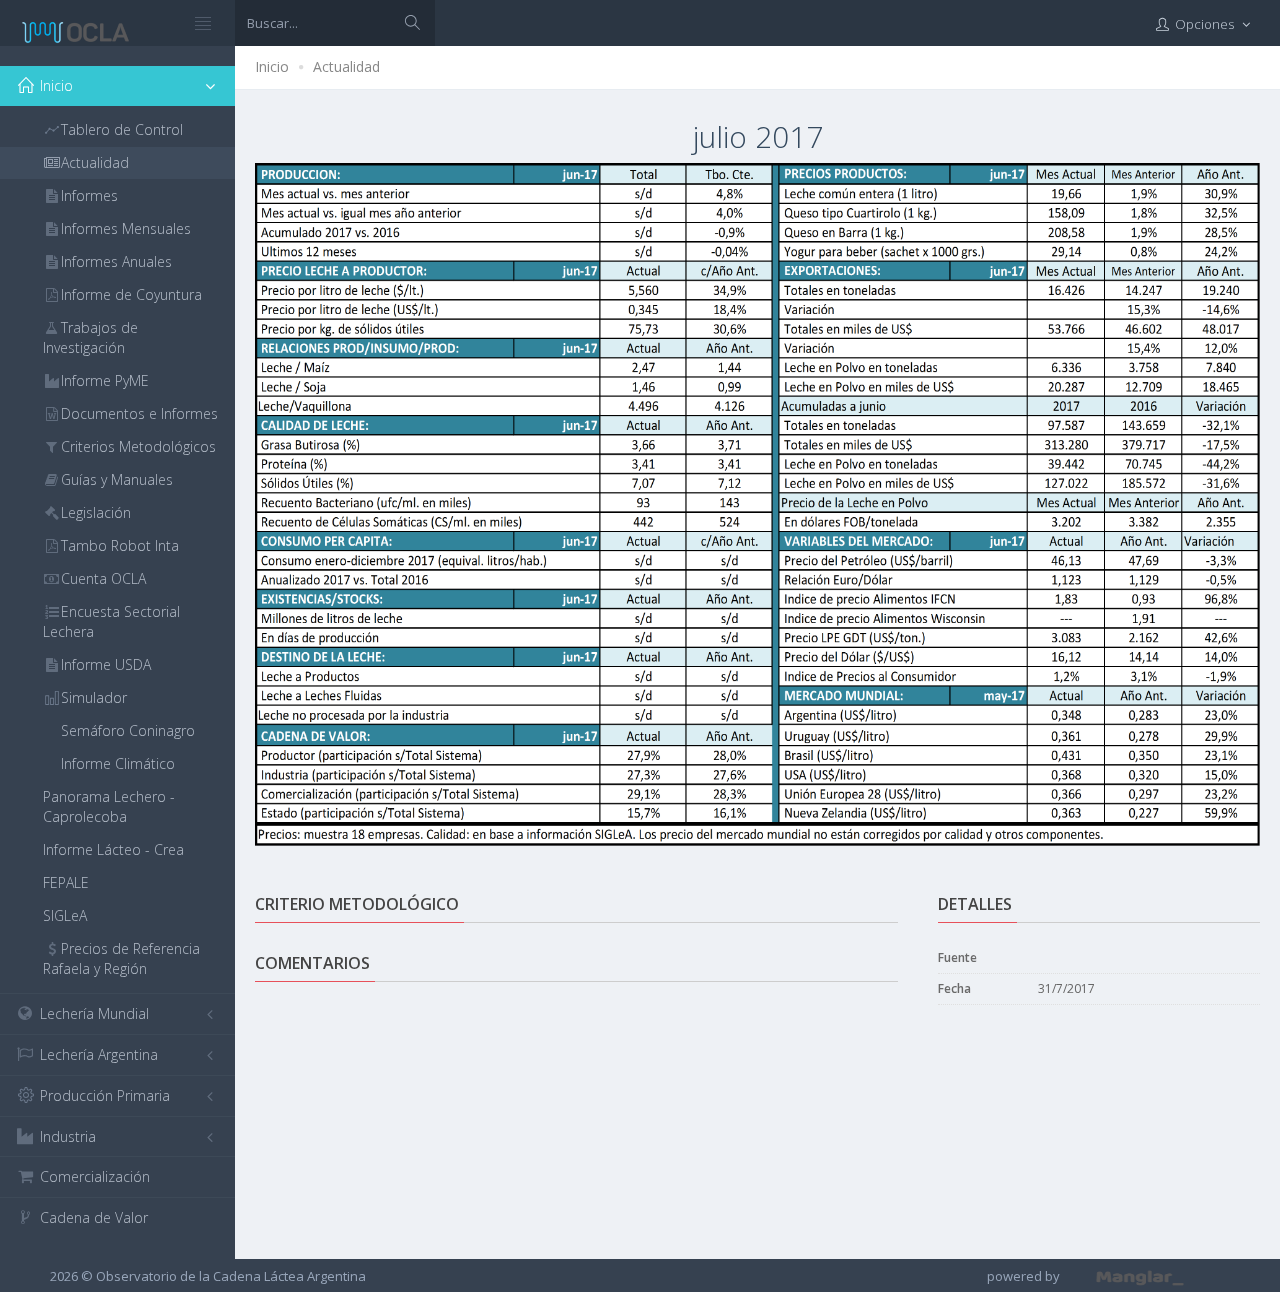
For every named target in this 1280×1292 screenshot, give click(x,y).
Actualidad (346, 66)
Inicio (272, 66)
